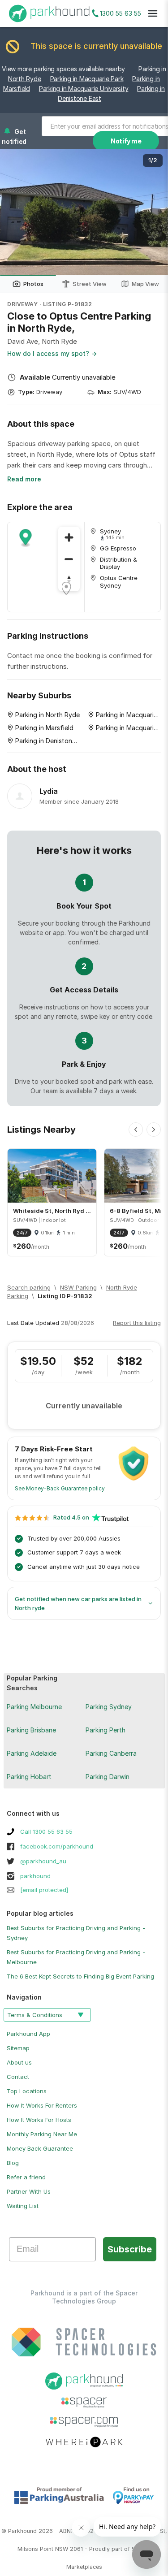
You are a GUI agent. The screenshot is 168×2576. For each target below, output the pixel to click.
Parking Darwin (108, 1777)
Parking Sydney (109, 1707)
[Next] (154, 1130)
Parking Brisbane (31, 1730)
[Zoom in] (69, 537)
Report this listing (137, 1323)
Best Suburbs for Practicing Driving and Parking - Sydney (76, 1933)
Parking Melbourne (34, 1707)
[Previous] (136, 1130)
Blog (13, 2163)
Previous (16, 212)
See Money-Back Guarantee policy (60, 1488)
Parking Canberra (111, 1753)
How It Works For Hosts (39, 2120)
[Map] (46, 567)
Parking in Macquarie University (84, 89)
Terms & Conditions (35, 2015)
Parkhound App (28, 2034)
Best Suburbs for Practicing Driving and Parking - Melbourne (76, 1957)
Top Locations (27, 2091)
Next (152, 212)
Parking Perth (106, 1730)
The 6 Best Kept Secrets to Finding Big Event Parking (80, 1976)
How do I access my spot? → (52, 353)
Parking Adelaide (32, 1753)
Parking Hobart (29, 1777)
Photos (33, 284)
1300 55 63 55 (121, 13)
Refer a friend (26, 2177)
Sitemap (18, 2048)
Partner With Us (29, 2191)
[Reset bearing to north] (69, 580)
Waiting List (23, 2206)
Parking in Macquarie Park (87, 79)
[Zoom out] (69, 559)
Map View (145, 284)
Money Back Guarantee (40, 2148)
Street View (90, 284)
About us (19, 2062)
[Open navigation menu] (153, 13)
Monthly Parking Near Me (42, 2134)
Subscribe (130, 2249)
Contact (18, 2077)
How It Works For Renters (42, 2105)
